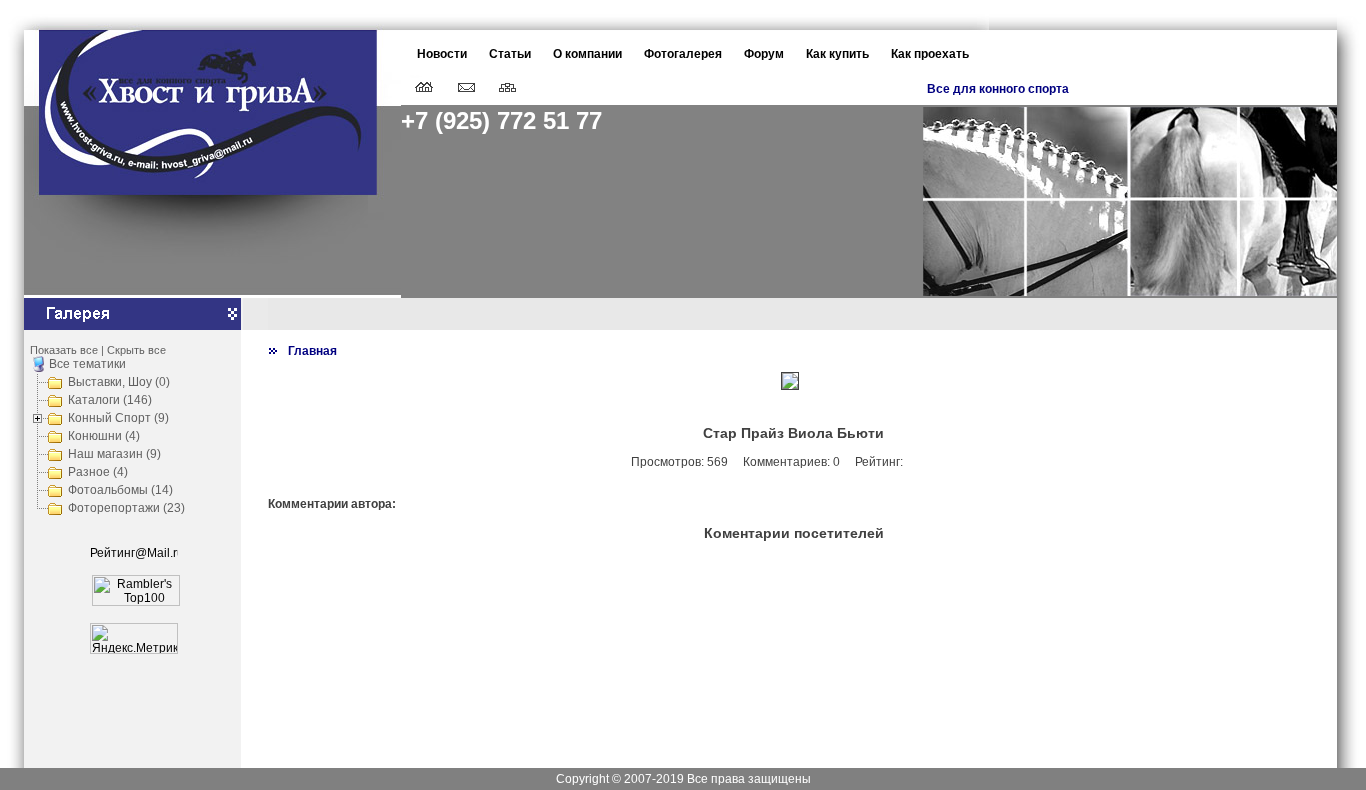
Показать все (64, 350)
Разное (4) (98, 472)
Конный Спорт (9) (118, 418)
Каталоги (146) (110, 400)
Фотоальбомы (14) (120, 490)
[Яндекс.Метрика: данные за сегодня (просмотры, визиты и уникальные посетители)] (134, 638)
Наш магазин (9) (114, 454)
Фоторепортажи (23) (126, 508)
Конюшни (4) (104, 436)
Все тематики (87, 364)
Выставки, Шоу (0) (119, 382)
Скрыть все (136, 350)
